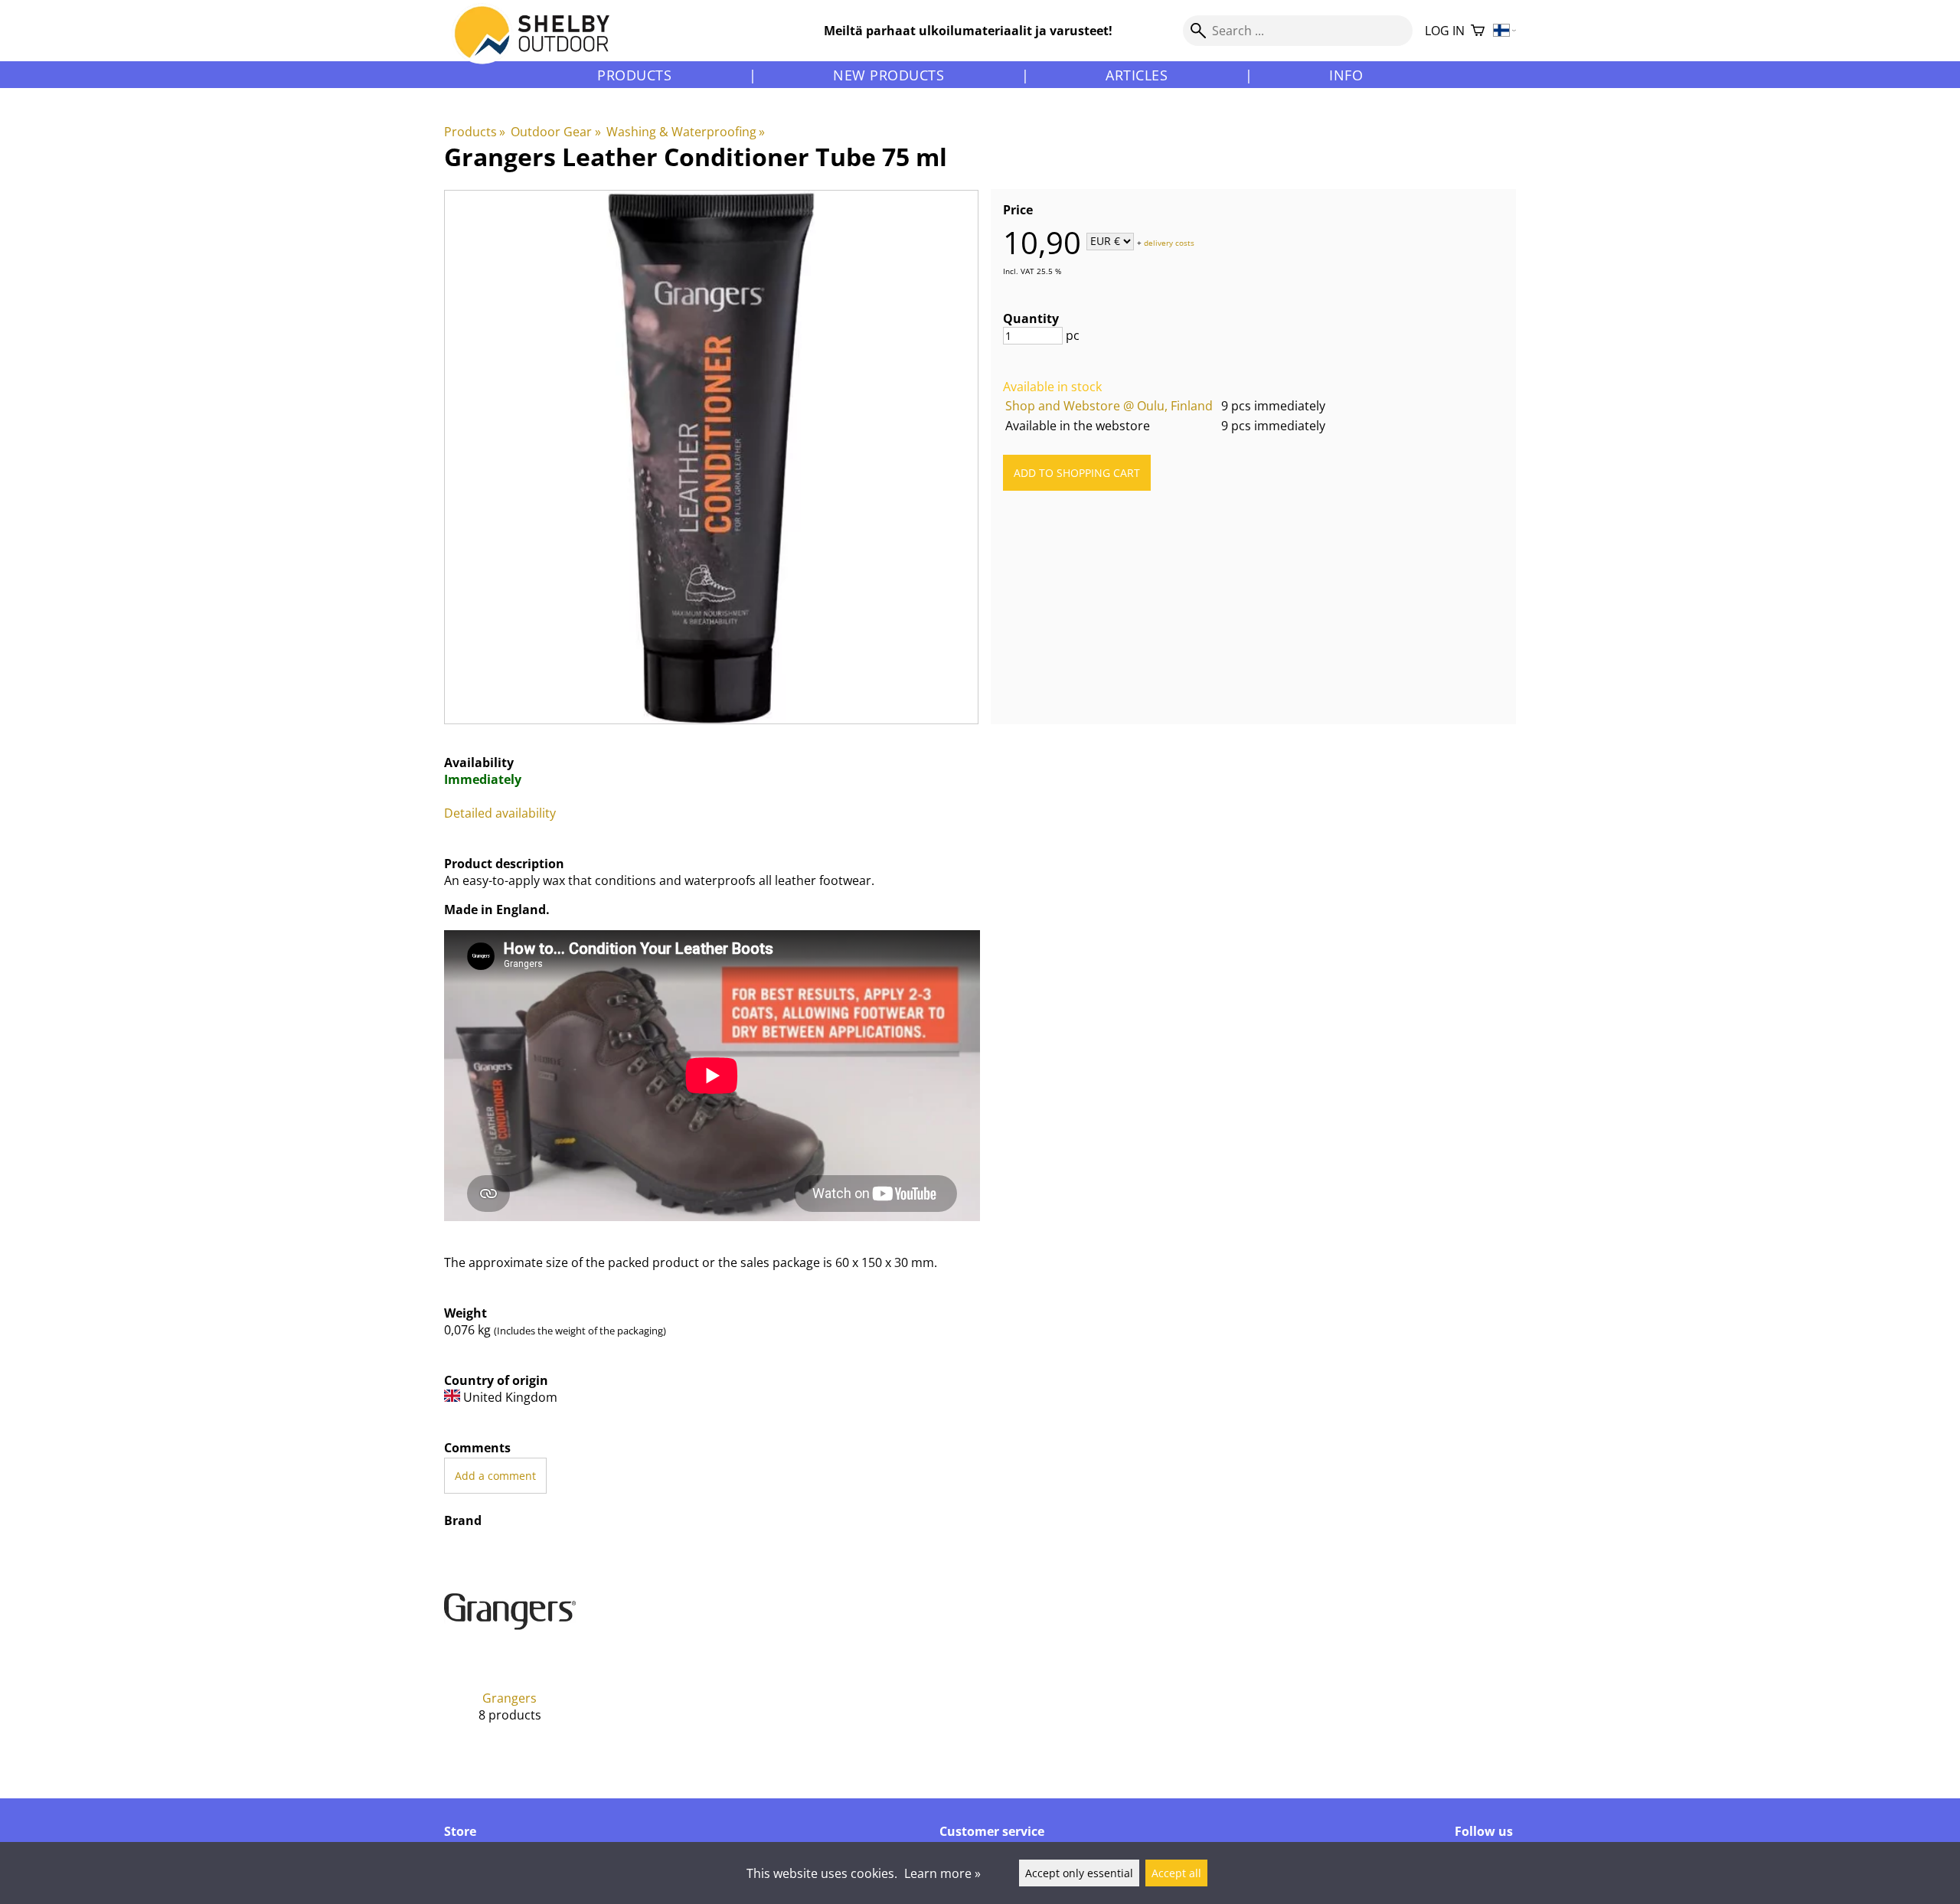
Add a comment (495, 1476)
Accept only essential (1079, 1873)
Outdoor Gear (555, 132)
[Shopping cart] (1478, 31)
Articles (1137, 75)
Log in (1445, 31)
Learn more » (942, 1873)
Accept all (1176, 1873)
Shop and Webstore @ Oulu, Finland (1109, 406)
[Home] (541, 45)
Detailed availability (500, 813)
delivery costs (1169, 242)
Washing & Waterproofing (686, 132)
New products (889, 75)
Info (1346, 75)
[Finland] (1505, 31)
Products (634, 75)
